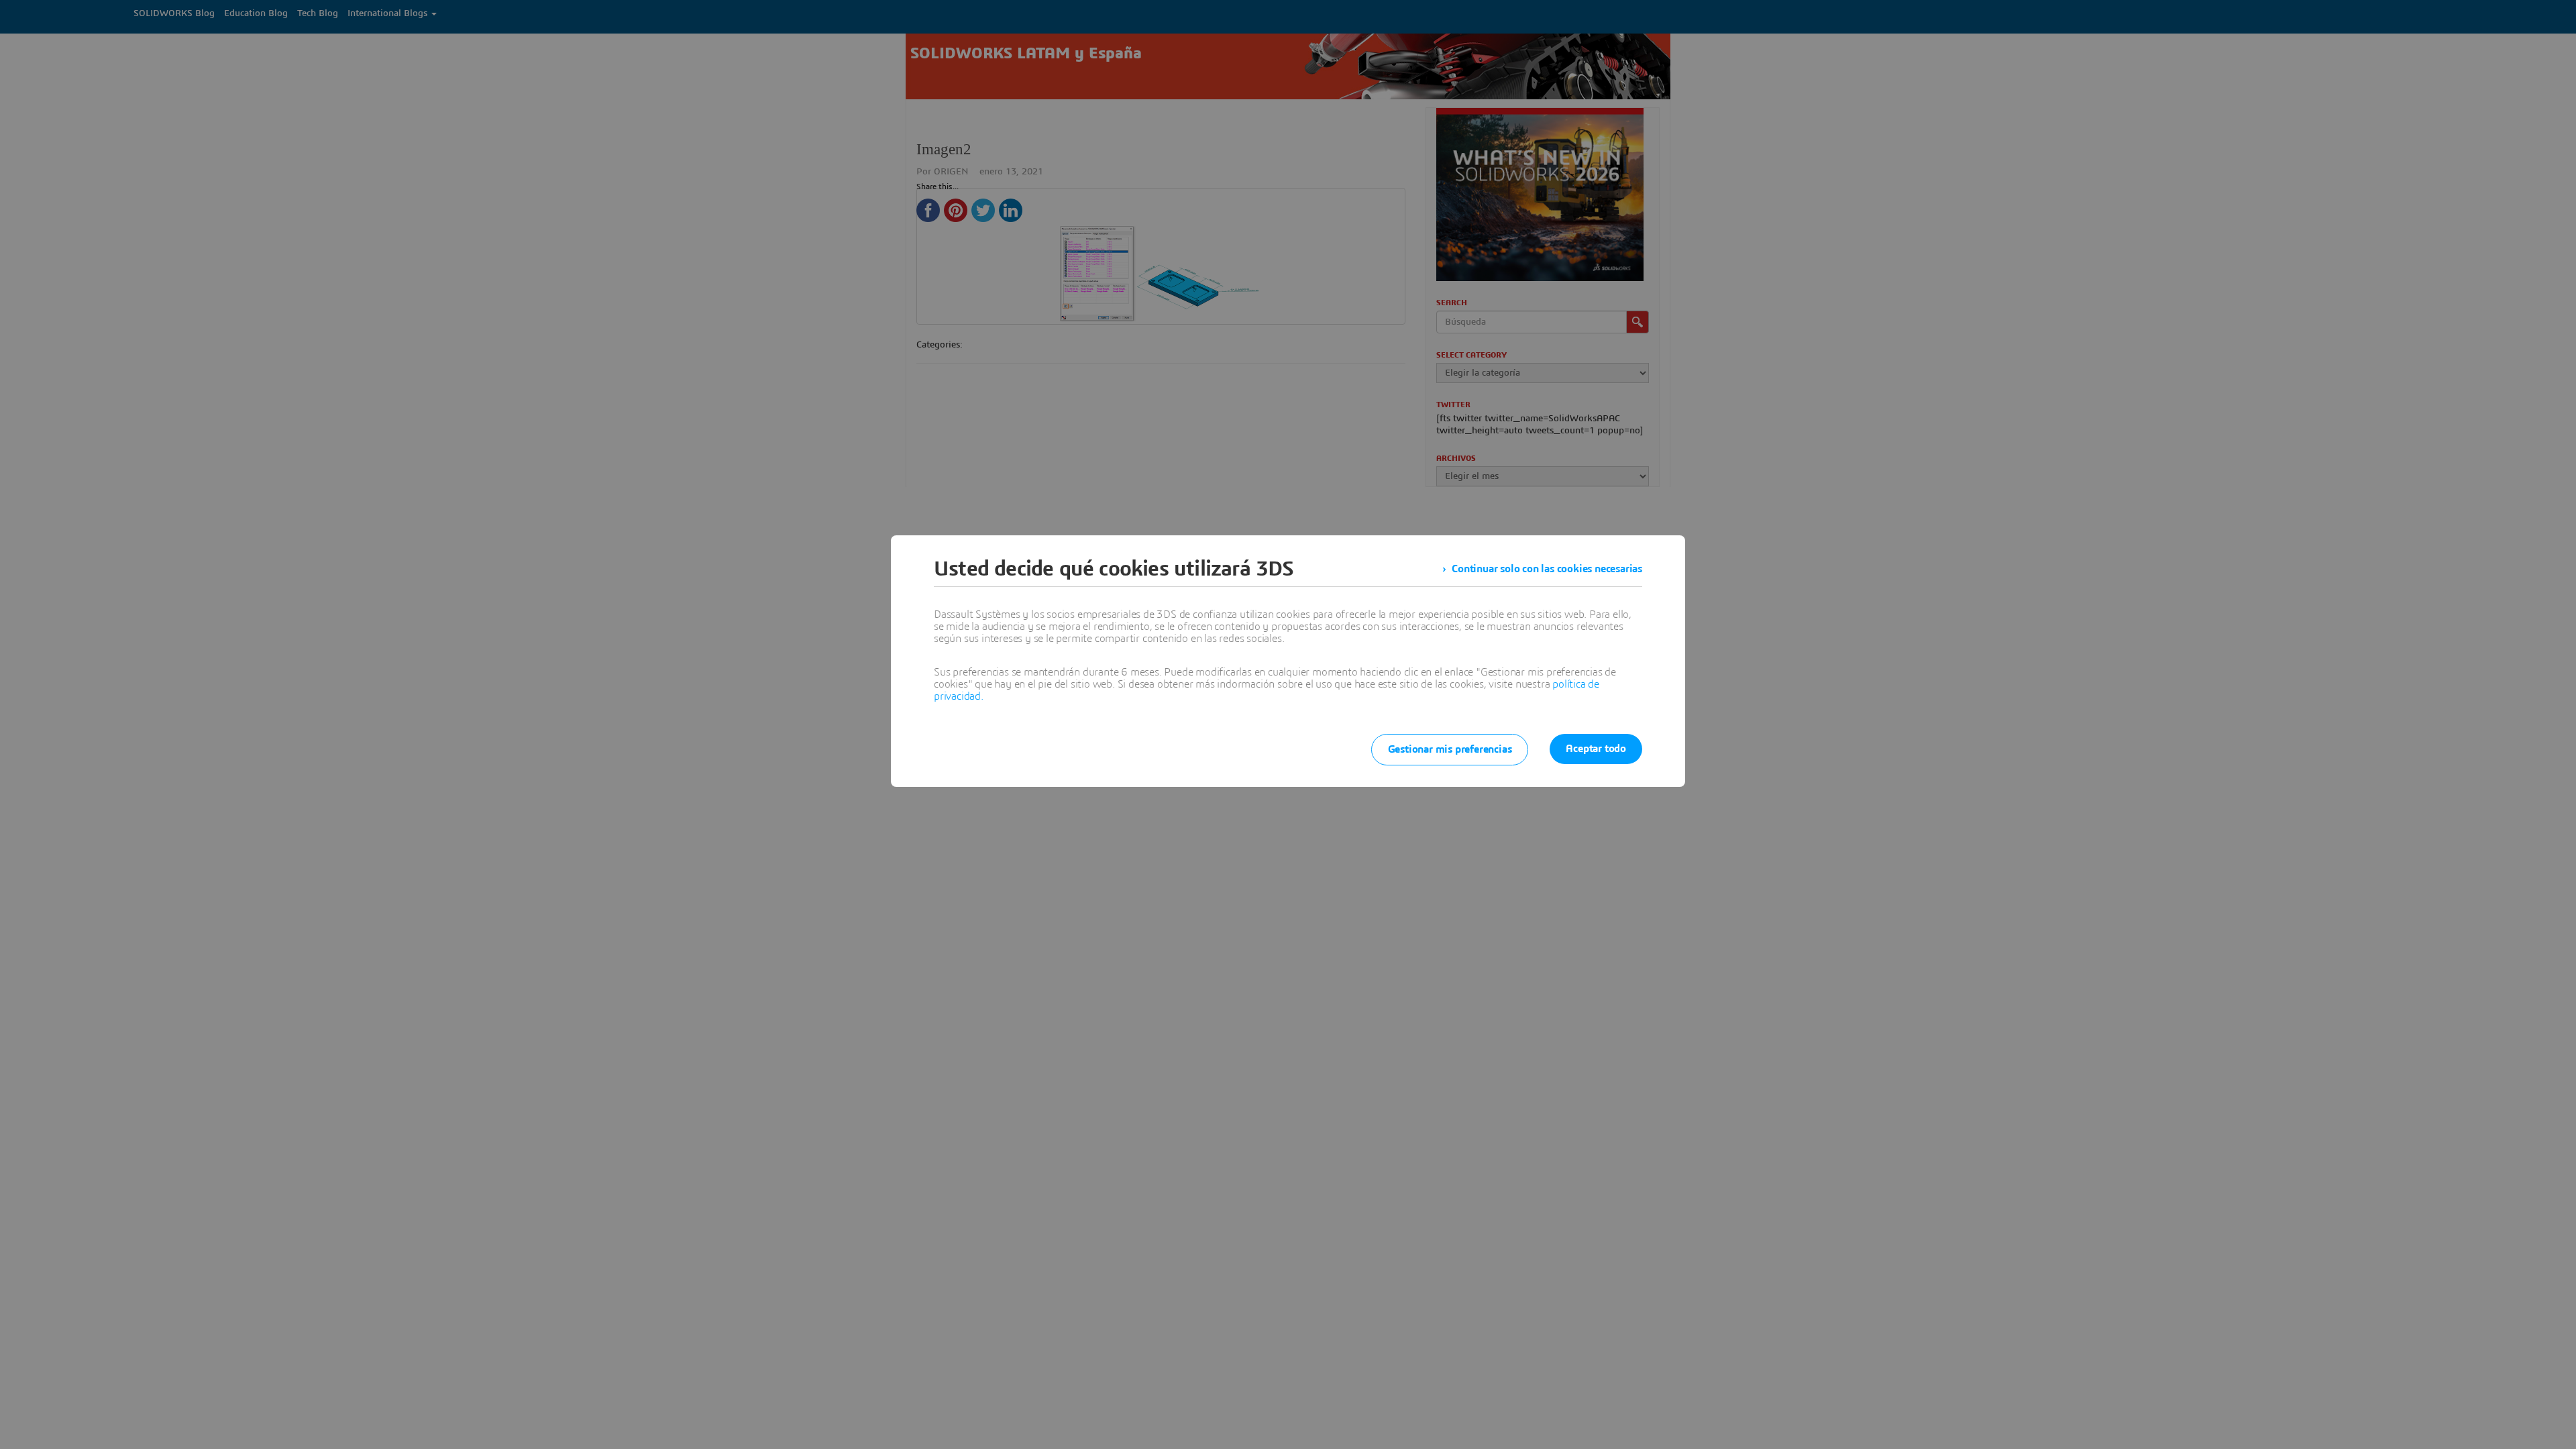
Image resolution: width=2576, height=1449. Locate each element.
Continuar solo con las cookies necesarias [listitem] (1547, 569)
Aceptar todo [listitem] (1596, 749)
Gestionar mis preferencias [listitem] (1450, 749)
